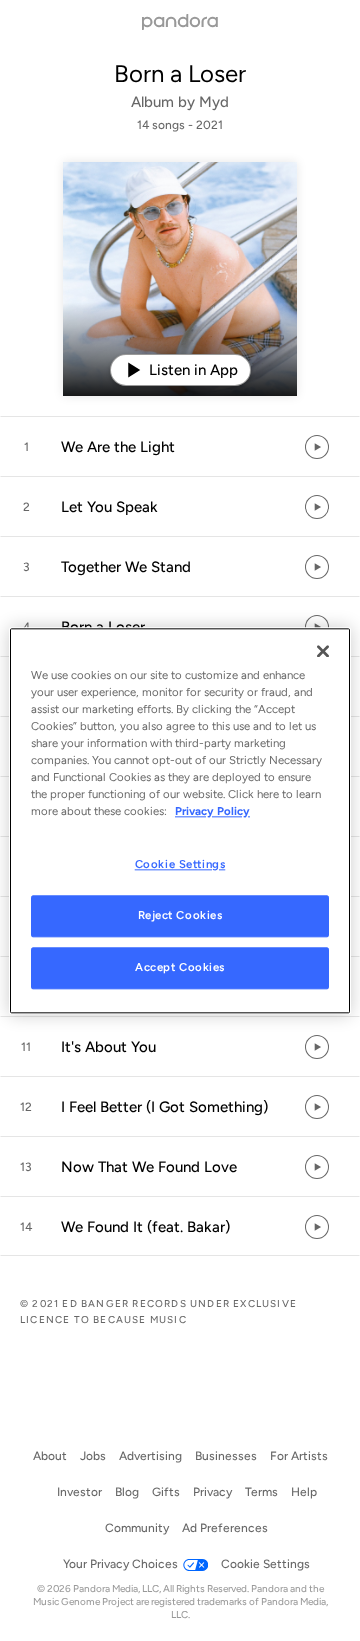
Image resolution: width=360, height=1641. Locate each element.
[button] (180, 447)
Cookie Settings (180, 864)
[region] (180, 820)
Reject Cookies (180, 915)
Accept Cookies (180, 967)
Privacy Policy (212, 811)
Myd (214, 102)
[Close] (323, 651)
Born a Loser (180, 73)
